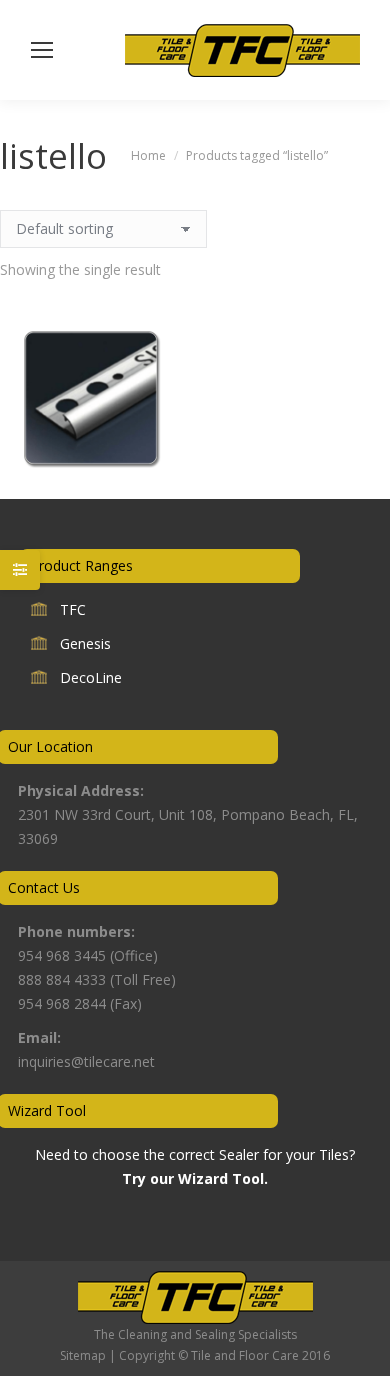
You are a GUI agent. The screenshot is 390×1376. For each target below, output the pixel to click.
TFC (73, 609)
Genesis (85, 643)
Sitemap (83, 1355)
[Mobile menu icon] (42, 50)
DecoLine (91, 677)
